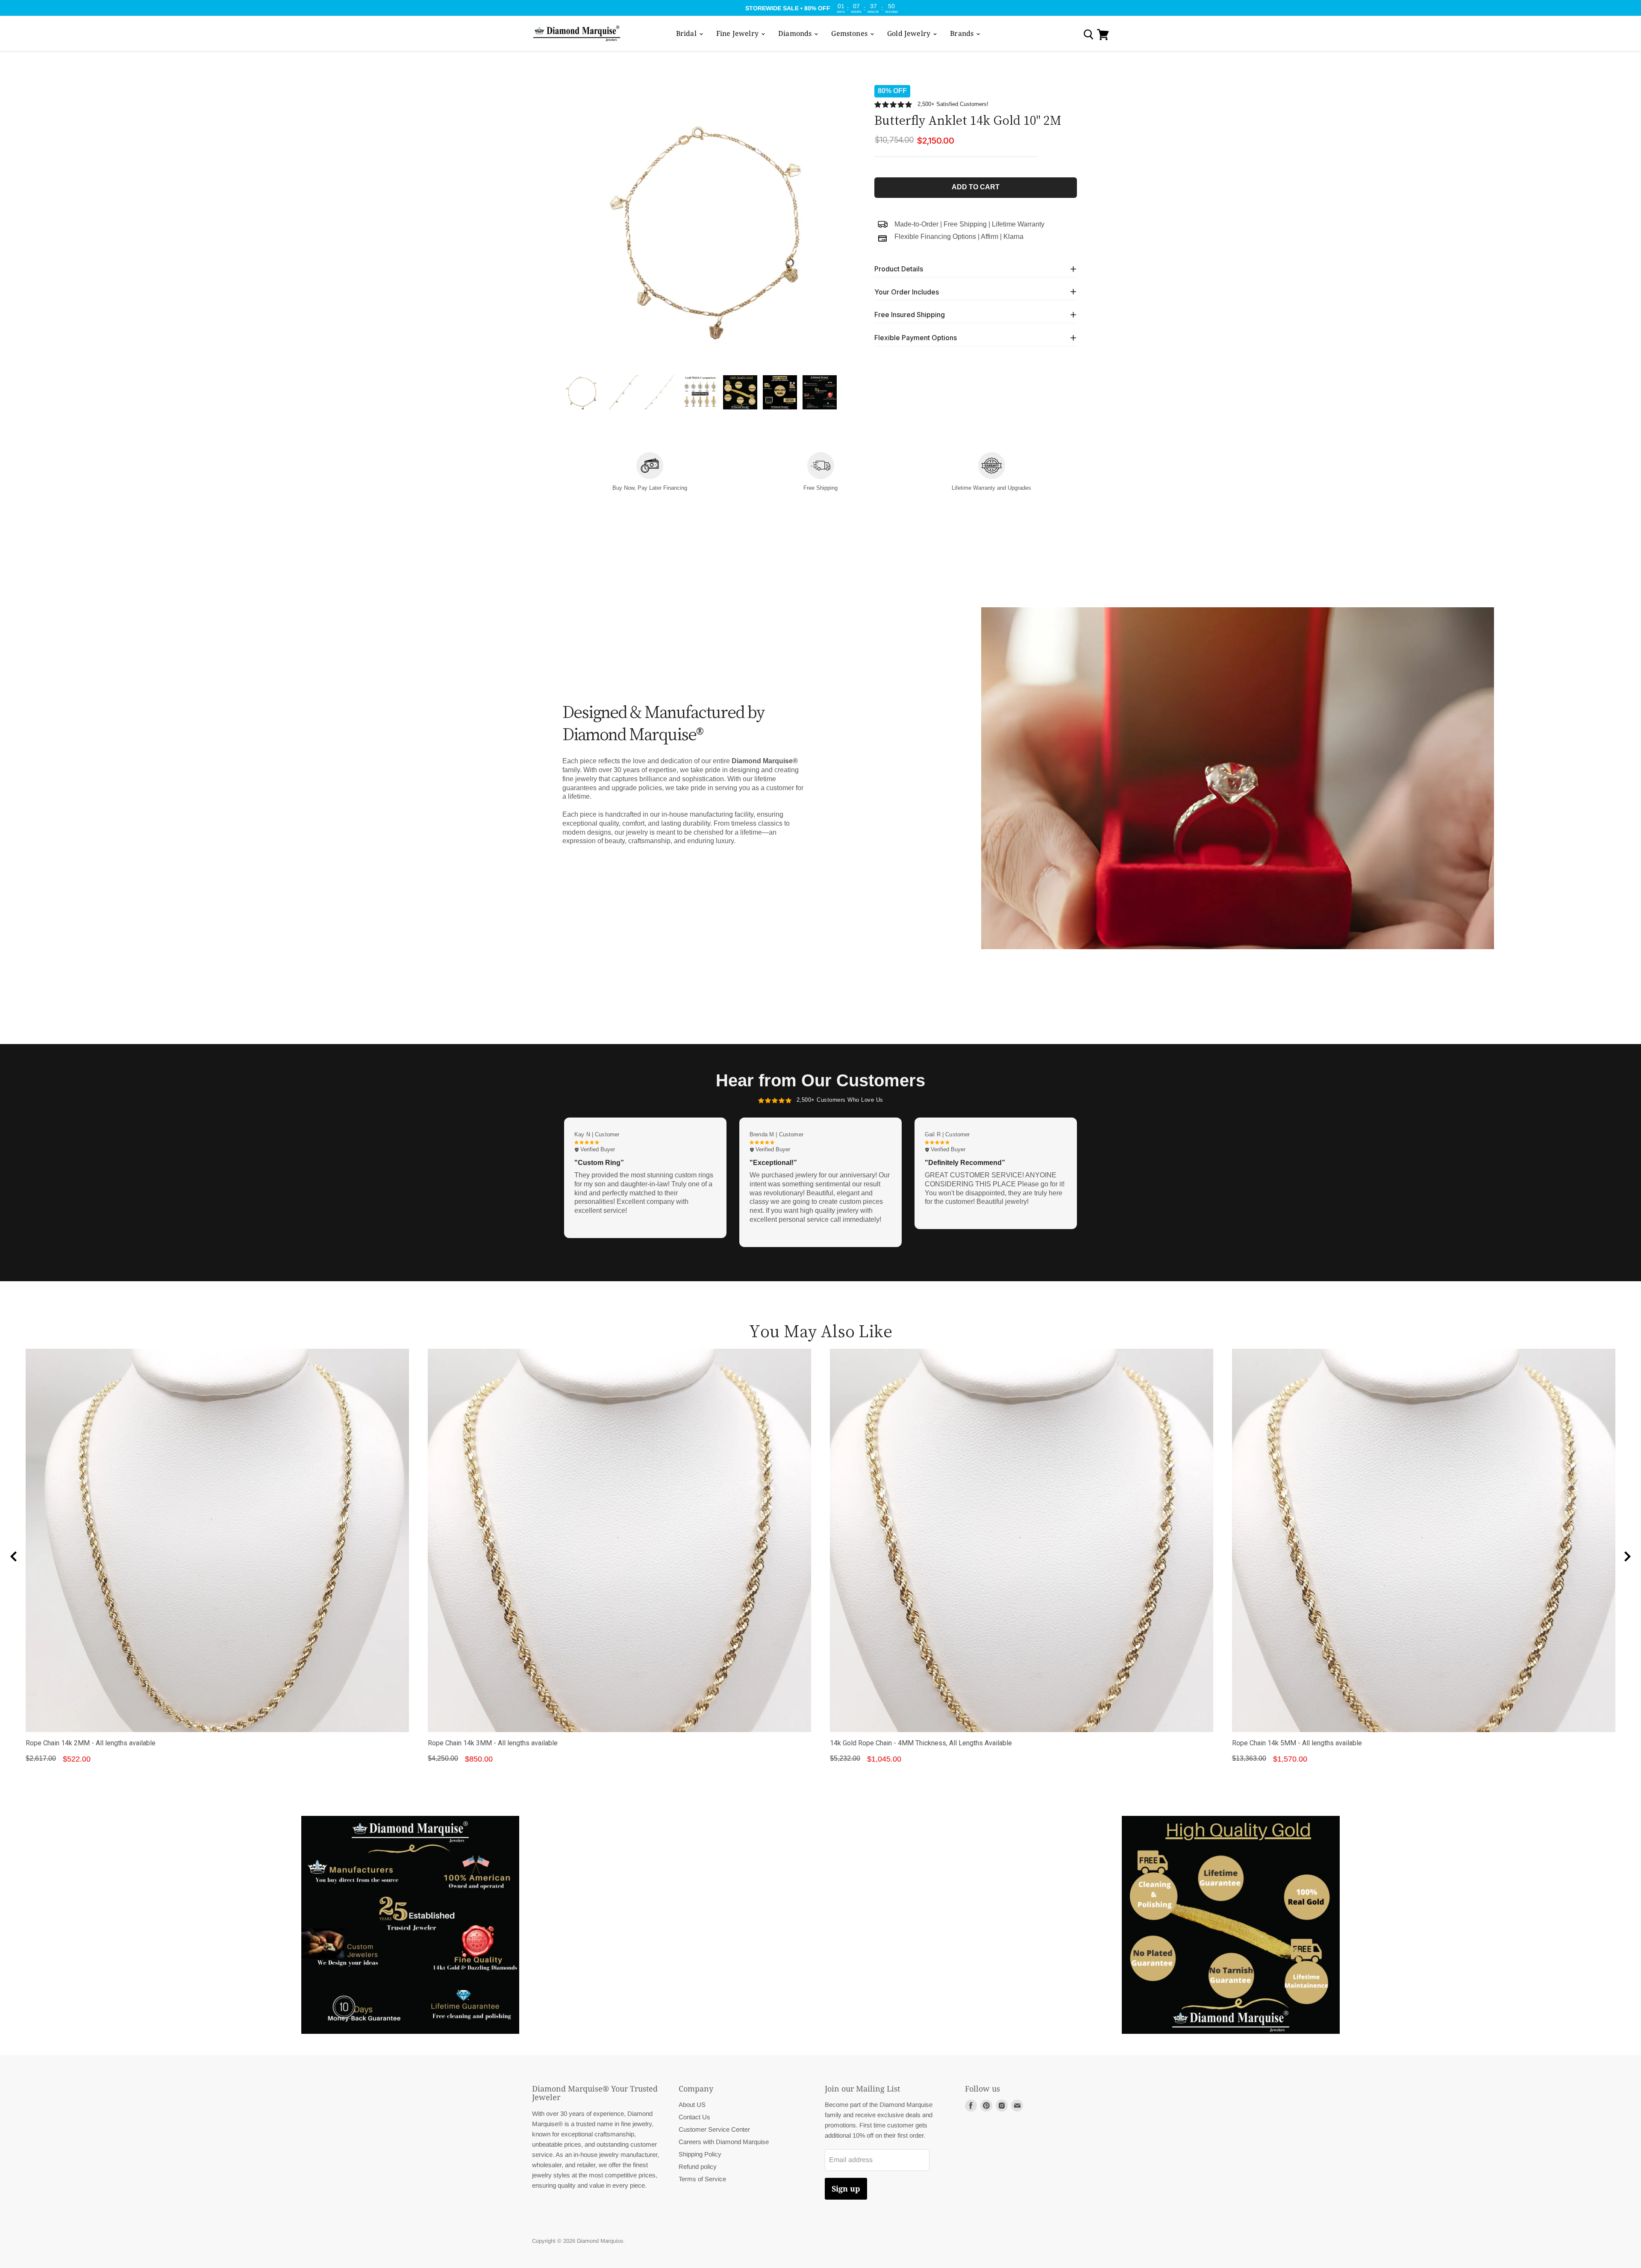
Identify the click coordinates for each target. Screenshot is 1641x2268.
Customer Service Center (714, 2129)
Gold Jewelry (910, 33)
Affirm (990, 237)
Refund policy (698, 2167)
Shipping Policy (700, 2154)
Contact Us (694, 2117)
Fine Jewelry (738, 33)
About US (692, 2105)
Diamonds (796, 33)
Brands (963, 33)
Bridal (687, 33)
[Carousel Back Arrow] (14, 1556)
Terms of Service (702, 2179)
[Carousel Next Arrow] (1627, 1556)
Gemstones (850, 33)
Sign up (846, 2189)
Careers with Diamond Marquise (724, 2142)
